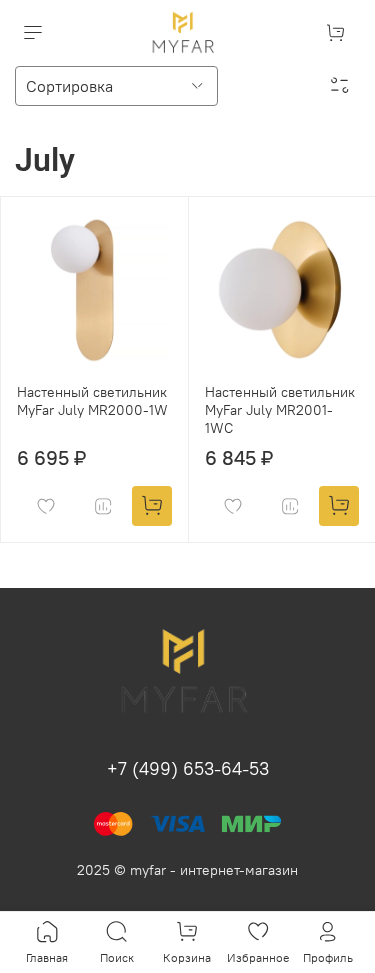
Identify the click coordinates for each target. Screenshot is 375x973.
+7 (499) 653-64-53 (188, 768)
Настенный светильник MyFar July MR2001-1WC (280, 410)
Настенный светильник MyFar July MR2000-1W (92, 401)
